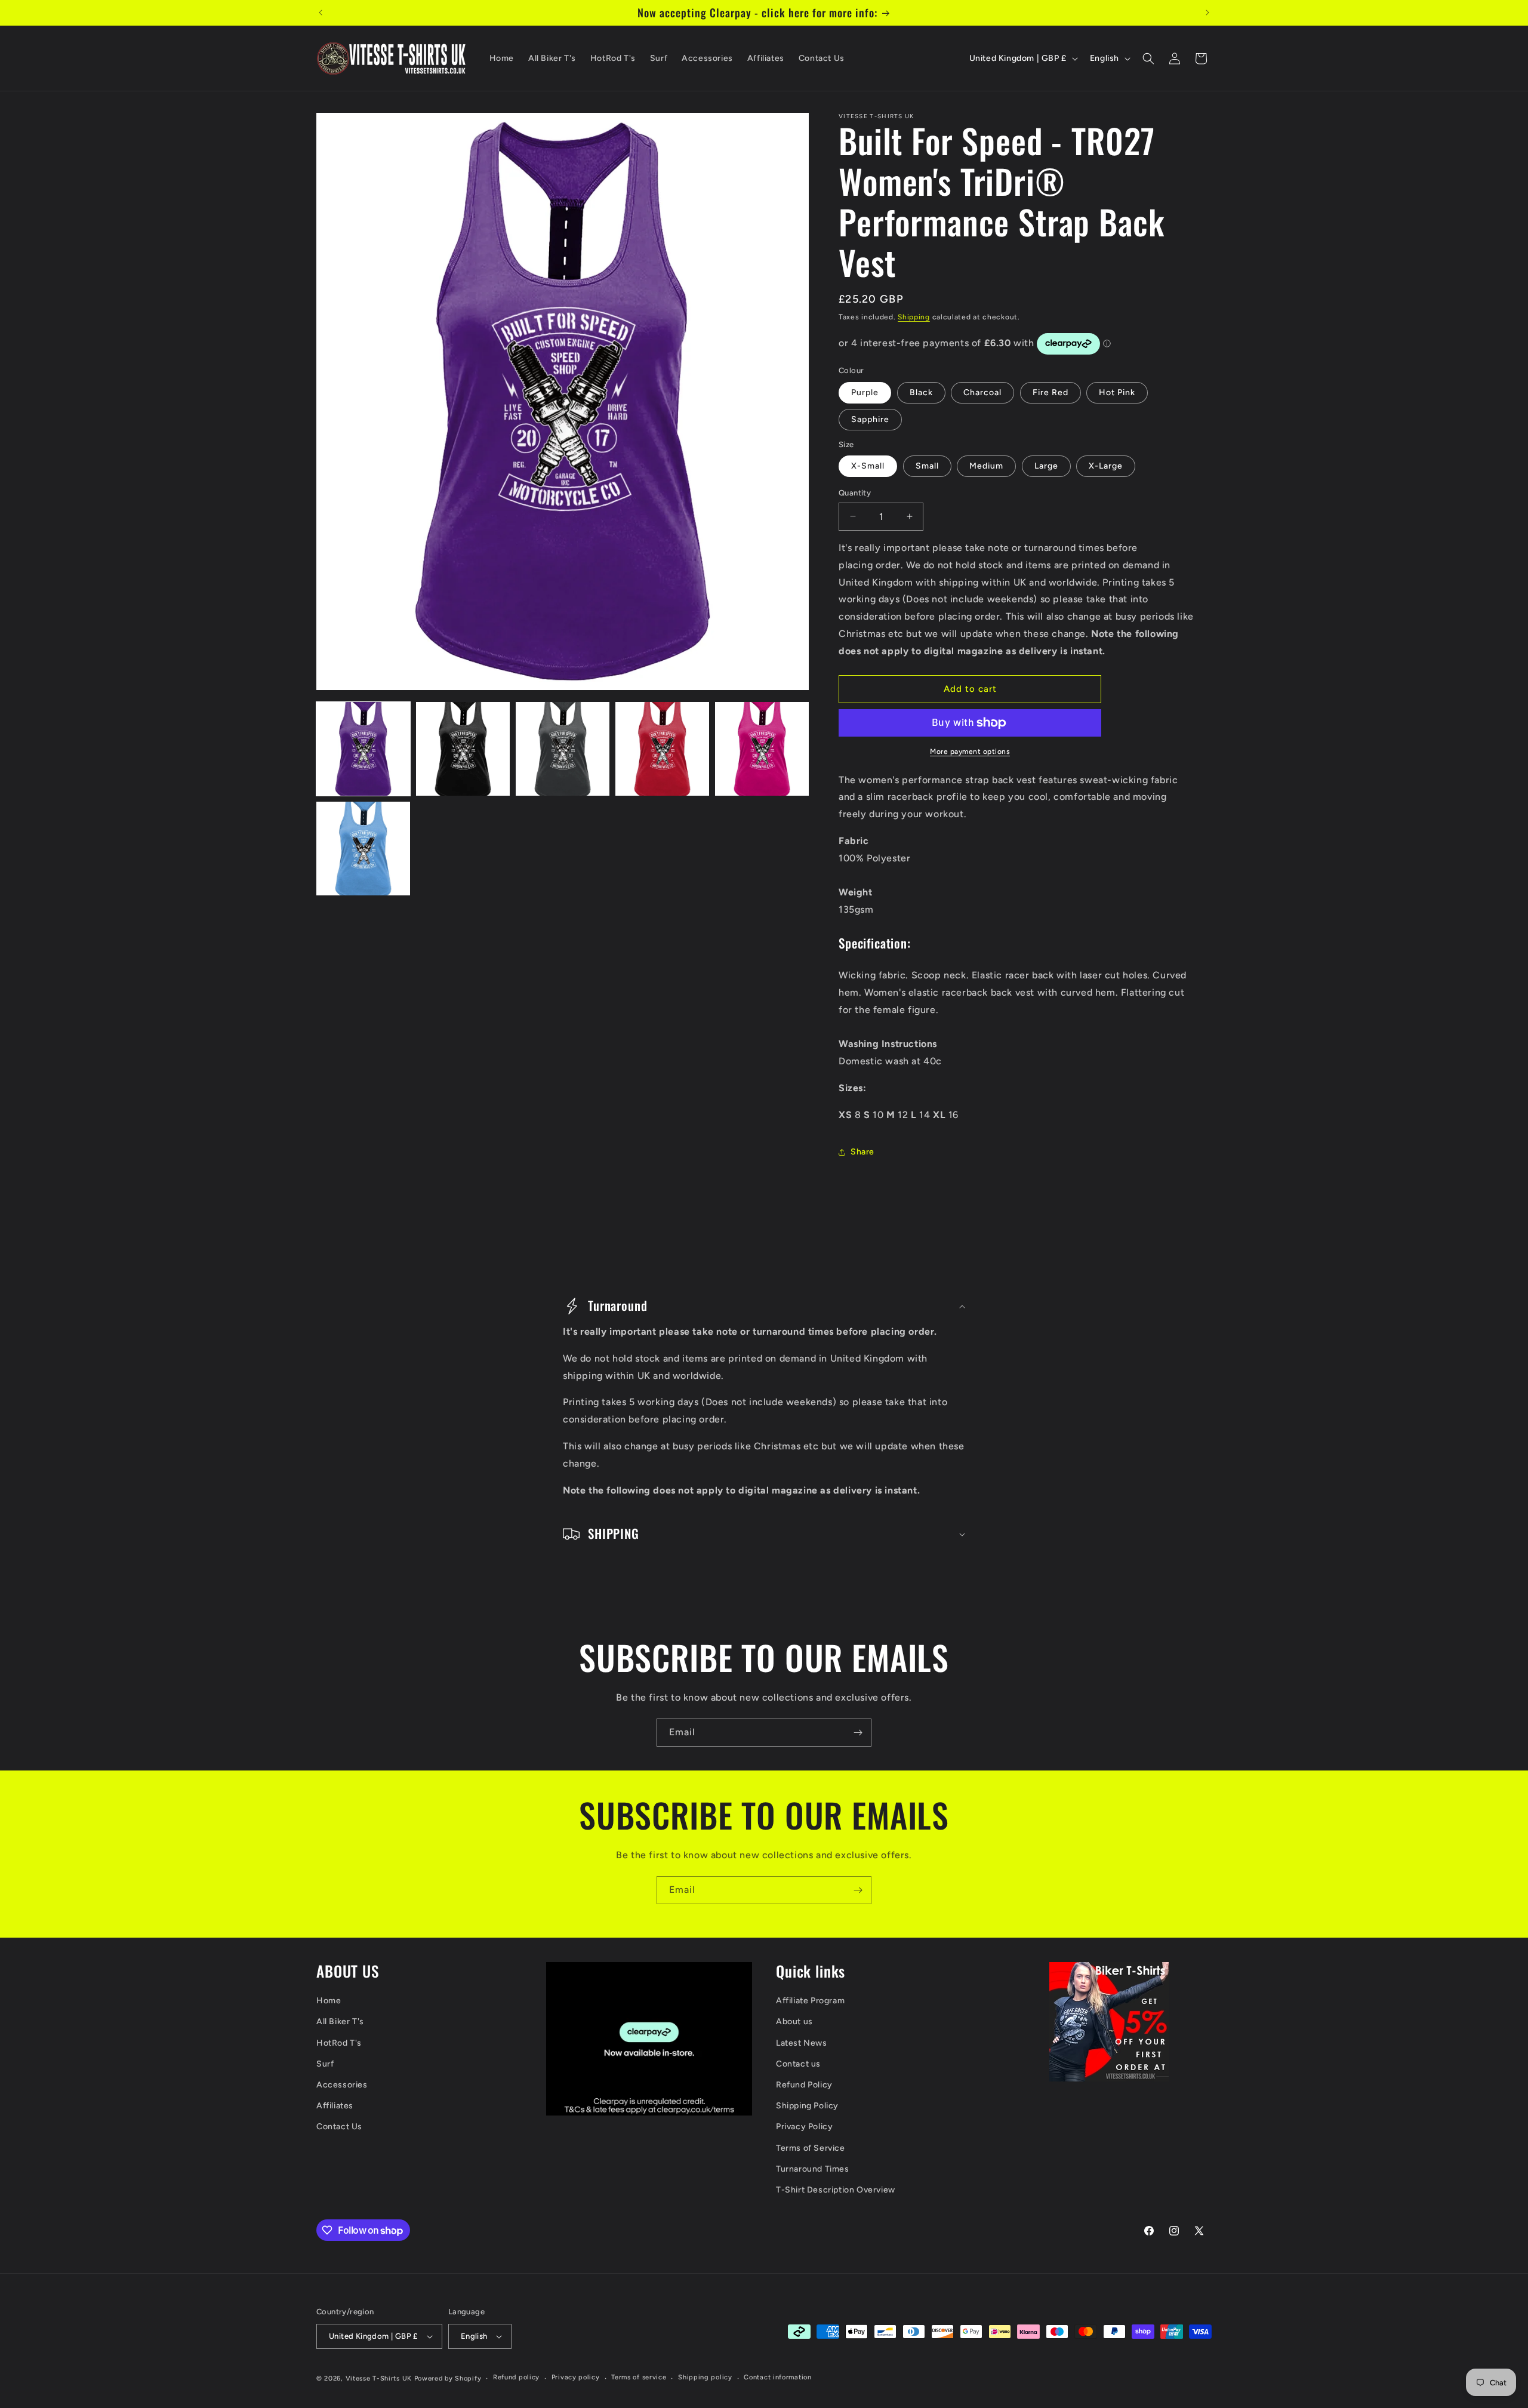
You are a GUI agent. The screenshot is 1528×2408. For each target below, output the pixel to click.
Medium (986, 466)
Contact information (777, 2377)
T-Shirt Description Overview (836, 2190)
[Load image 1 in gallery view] (363, 749)
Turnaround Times (813, 2169)
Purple (865, 392)
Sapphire (870, 419)
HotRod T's (339, 2043)
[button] (1148, 58)
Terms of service (639, 2377)
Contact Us (339, 2127)
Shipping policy (705, 2377)
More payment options (970, 752)
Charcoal (982, 392)
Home (329, 2001)
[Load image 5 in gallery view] (762, 749)
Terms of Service (811, 2148)
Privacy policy (576, 2377)
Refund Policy (804, 2085)
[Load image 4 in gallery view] (662, 749)
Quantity (855, 493)
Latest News (802, 2043)
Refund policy (516, 2377)
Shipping (914, 317)
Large (1046, 466)
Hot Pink (1117, 392)
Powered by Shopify (448, 2378)
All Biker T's (340, 2021)
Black (921, 392)
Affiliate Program (810, 2001)
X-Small (868, 466)
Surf (325, 2064)
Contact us (798, 2064)
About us (794, 2021)
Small (927, 466)
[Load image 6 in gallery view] (363, 849)
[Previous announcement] (321, 13)
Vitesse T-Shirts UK (379, 2378)
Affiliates (335, 2106)
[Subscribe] (858, 1733)
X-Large (1106, 466)
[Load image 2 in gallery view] (463, 749)
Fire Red (1050, 392)
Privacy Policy (804, 2127)
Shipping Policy (807, 2106)
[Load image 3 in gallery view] (563, 749)
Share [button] (862, 1152)
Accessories (342, 2085)
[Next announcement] (1207, 13)
